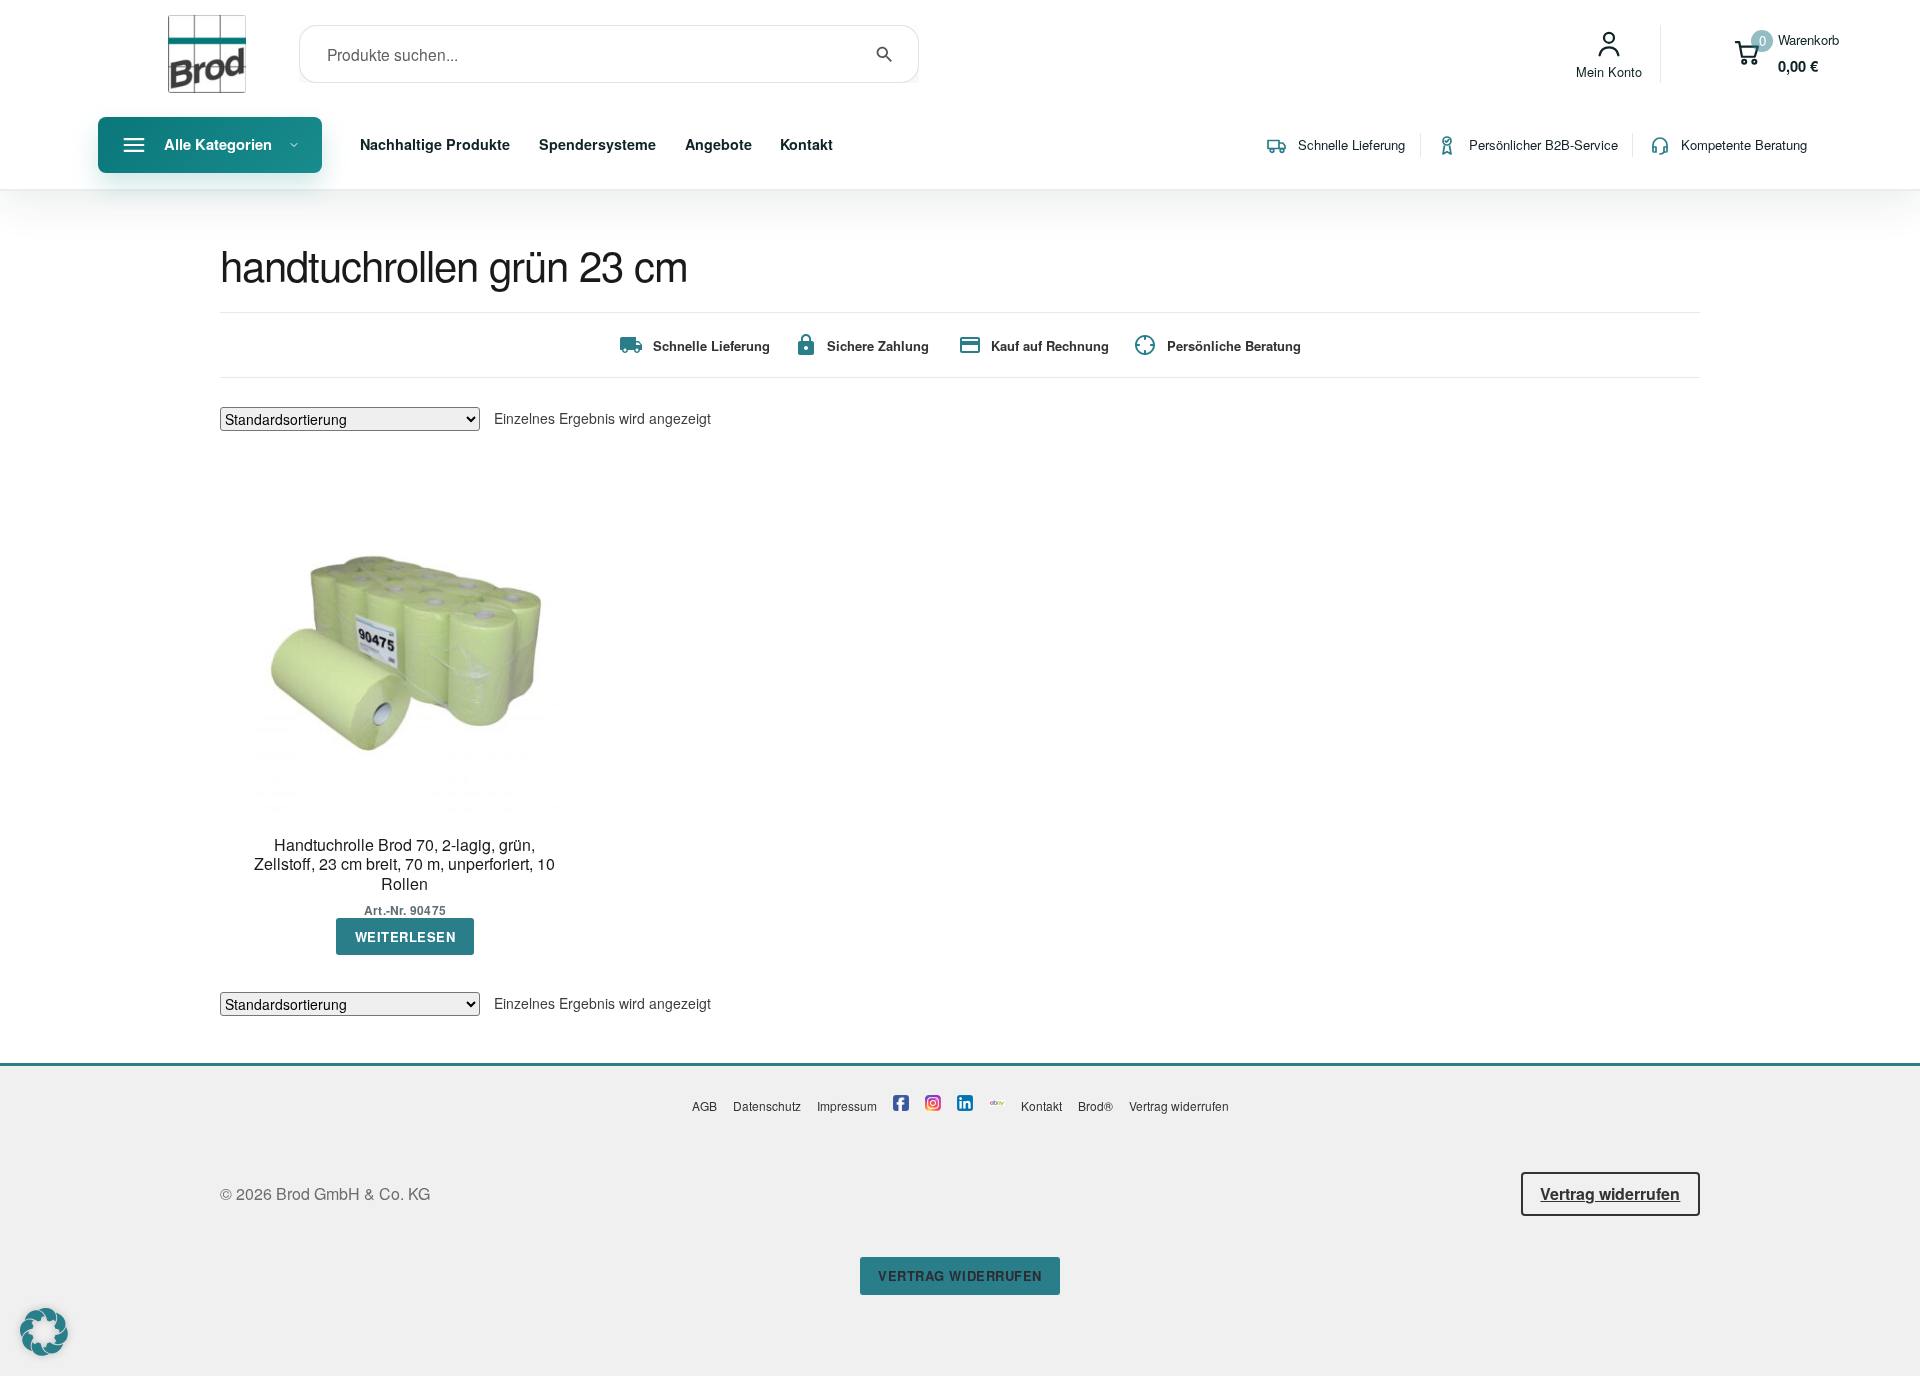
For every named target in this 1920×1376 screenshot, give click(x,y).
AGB (704, 1105)
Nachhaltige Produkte (435, 144)
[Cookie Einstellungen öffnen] (44, 1349)
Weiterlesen (405, 936)
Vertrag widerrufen (1179, 1105)
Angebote (718, 144)
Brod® (1095, 1105)
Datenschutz (767, 1105)
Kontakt (806, 144)
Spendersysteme (597, 144)
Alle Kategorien (218, 144)
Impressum (847, 1105)
